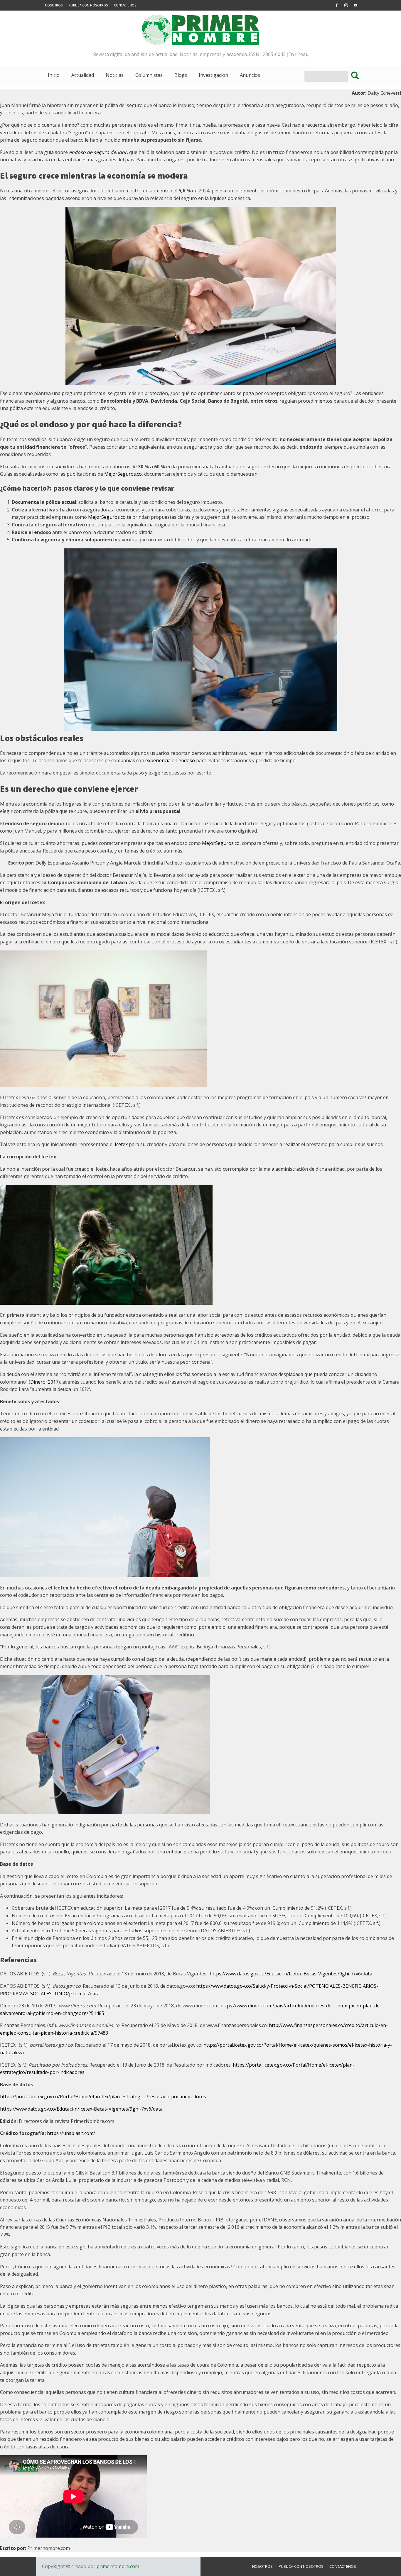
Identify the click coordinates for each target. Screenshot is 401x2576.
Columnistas (149, 75)
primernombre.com (117, 2566)
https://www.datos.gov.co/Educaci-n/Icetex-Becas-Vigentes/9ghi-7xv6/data (292, 1974)
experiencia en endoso (170, 760)
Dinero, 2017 (44, 1382)
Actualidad (83, 75)
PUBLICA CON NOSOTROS (88, 5)
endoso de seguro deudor (98, 152)
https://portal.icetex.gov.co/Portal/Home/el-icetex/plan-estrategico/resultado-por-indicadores (103, 2097)
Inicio (54, 75)
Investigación (213, 75)
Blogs (181, 75)
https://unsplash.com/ (72, 2133)
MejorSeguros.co (123, 474)
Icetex (121, 1144)
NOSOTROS (54, 5)
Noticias (115, 75)
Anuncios (250, 75)
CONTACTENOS (125, 5)
